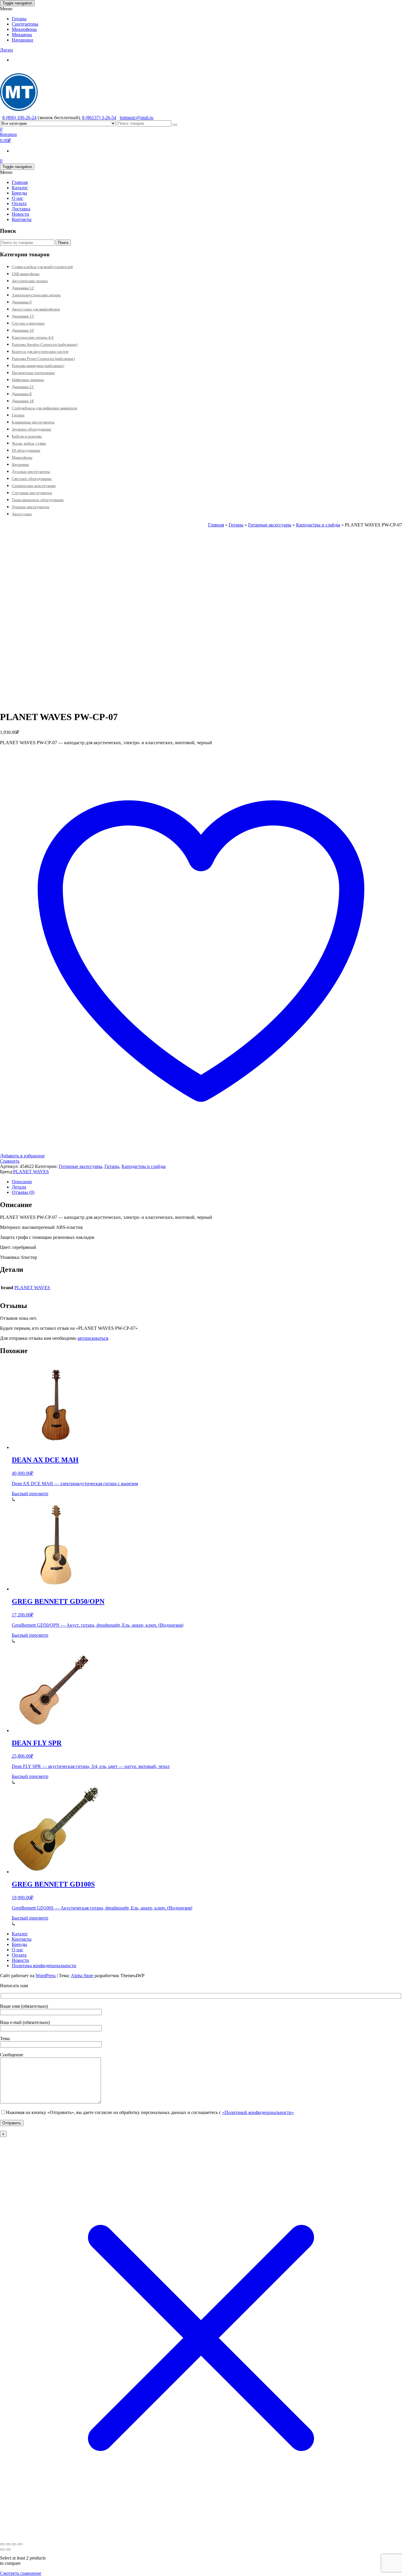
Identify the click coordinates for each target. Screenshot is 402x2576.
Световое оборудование (32, 479)
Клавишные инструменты (33, 422)
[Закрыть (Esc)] (20, 2544)
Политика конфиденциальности (44, 1966)
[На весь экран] (8, 2544)
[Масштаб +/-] (2, 2544)
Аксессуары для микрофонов (36, 309)
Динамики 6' (22, 302)
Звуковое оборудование (31, 429)
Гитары (19, 19)
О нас (18, 198)
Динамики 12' (23, 288)
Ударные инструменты (31, 507)
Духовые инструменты (31, 472)
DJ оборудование (26, 450)
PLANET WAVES (31, 1172)
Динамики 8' (22, 394)
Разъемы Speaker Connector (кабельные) (45, 344)
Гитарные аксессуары (270, 525)
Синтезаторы (25, 24)
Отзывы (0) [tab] (23, 1192)
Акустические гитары (30, 281)
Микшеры (22, 35)
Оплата (19, 203)
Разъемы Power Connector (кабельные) (43, 359)
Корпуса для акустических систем (40, 352)
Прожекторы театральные (33, 373)
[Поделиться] (14, 2544)
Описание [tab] (22, 1182)
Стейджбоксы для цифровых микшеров (44, 408)
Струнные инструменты (32, 493)
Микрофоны (24, 29)
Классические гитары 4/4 (33, 337)
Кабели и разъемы (27, 436)
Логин (6, 50)
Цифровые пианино (28, 380)
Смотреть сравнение (21, 2573)
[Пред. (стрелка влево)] (2, 2550)
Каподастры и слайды (318, 525)
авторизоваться (93, 1338)
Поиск (63, 243)
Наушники (23, 40)
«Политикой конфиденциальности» (258, 2112)
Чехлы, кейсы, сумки (29, 443)
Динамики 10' (23, 330)
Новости (20, 214)
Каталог (20, 188)
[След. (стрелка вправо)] (8, 2550)
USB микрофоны (26, 274)
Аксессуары (22, 514)
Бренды (19, 193)
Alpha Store (82, 1976)
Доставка (21, 209)
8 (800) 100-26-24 (19, 118)
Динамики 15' (23, 316)
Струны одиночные (28, 323)
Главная (20, 182)
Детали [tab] (19, 1187)
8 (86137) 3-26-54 (99, 118)
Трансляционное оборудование (38, 500)
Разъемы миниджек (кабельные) (38, 366)
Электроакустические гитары (36, 295)
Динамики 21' (23, 387)
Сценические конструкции (34, 486)
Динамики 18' (23, 401)
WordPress (46, 1976)
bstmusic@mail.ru (137, 118)
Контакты (22, 219)
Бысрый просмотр (30, 1494)
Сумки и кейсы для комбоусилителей (42, 267)
